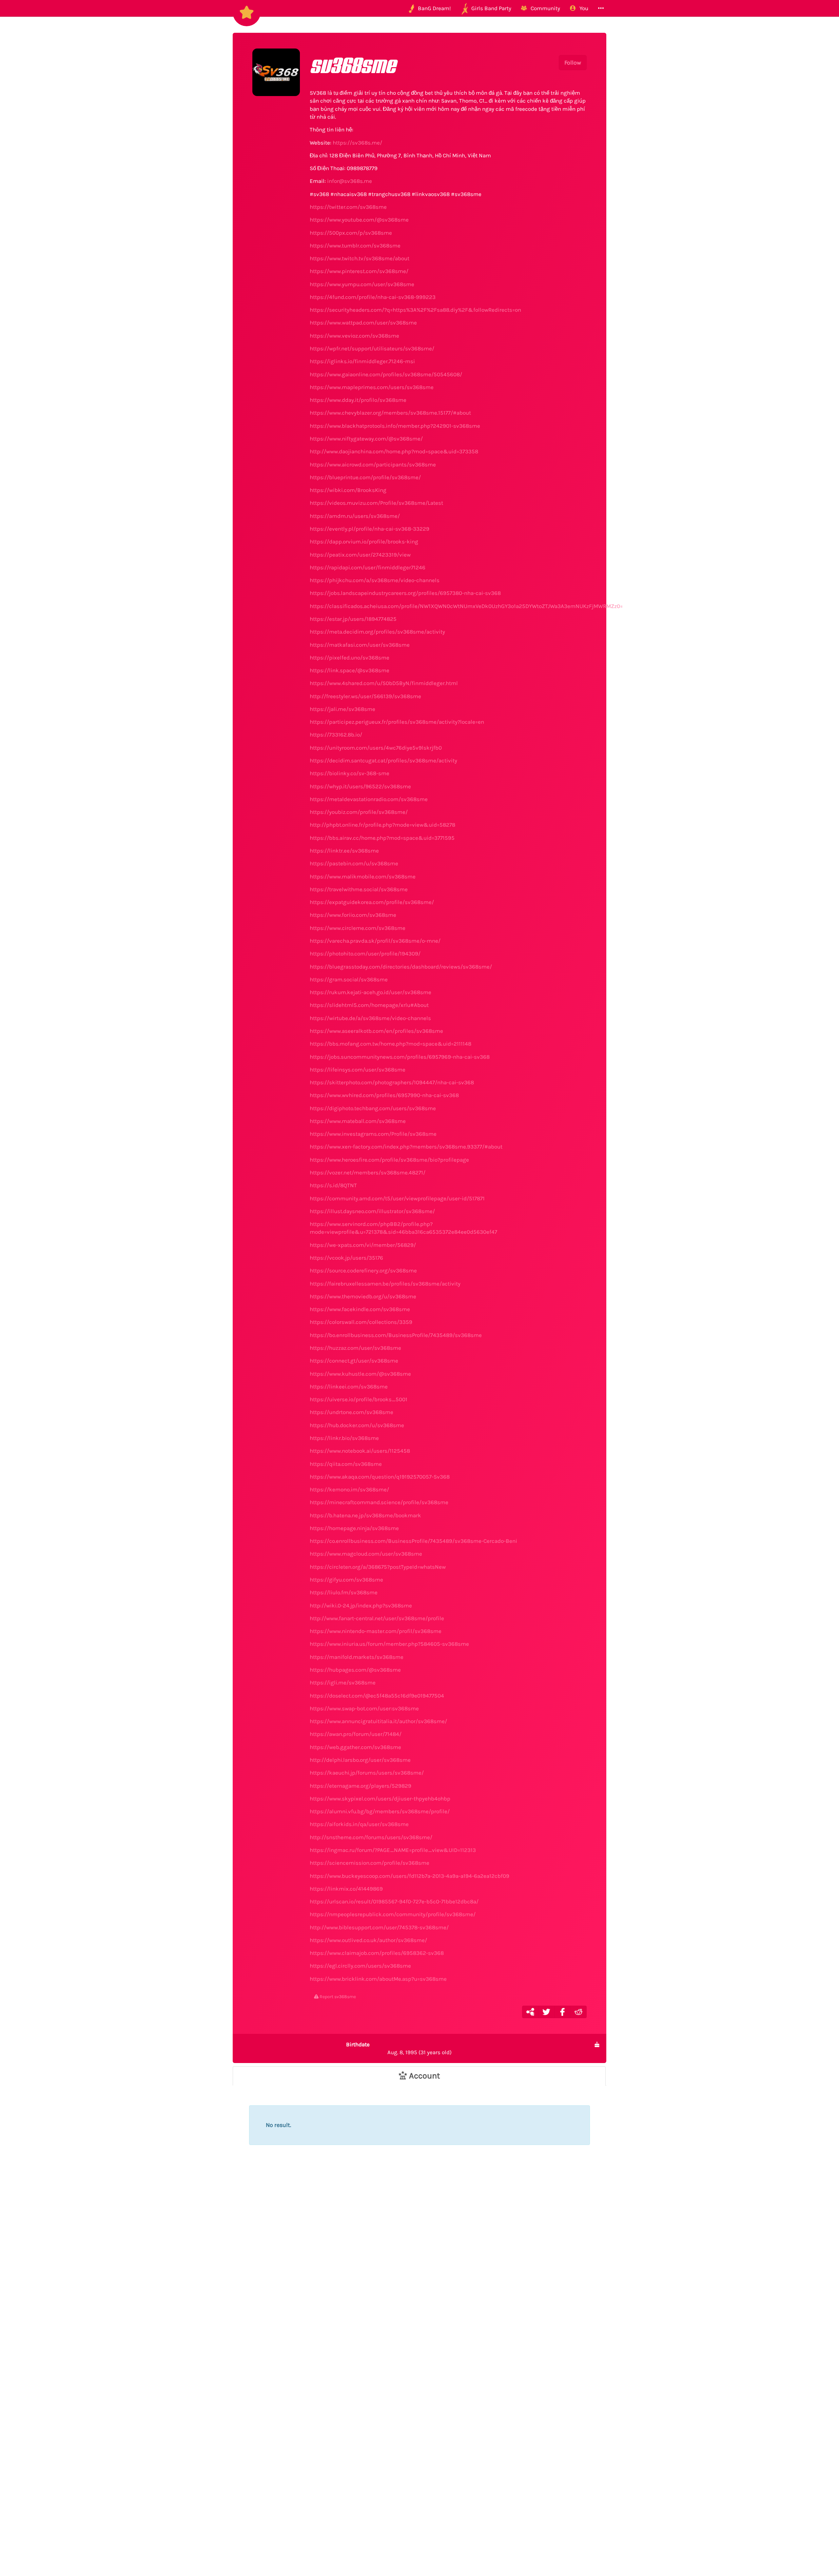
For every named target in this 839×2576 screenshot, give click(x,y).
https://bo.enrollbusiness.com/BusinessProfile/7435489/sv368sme (396, 1335)
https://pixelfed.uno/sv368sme (350, 658)
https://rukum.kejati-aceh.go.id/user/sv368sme (371, 992)
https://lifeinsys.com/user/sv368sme (358, 1070)
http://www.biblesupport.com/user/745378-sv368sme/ (379, 1927)
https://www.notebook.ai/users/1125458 (360, 1451)
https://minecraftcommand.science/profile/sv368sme (379, 1502)
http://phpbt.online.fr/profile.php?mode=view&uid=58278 (382, 825)
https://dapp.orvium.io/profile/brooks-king (364, 541)
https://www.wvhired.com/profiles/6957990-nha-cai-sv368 (384, 1095)
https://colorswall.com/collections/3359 (361, 1322)
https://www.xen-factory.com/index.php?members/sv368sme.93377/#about (406, 1147)
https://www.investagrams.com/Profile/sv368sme (373, 1134)
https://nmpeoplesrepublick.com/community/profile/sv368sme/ (393, 1914)
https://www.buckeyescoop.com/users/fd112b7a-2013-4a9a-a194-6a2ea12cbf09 (410, 1876)
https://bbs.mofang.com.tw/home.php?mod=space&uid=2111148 (390, 1044)
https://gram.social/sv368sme (349, 979)
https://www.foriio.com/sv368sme (353, 915)
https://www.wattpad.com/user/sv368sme (363, 323)
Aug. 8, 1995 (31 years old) (399, 2048)
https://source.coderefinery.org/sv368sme (363, 1270)
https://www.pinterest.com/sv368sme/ (359, 271)
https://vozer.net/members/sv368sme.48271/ (368, 1172)
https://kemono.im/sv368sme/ (349, 1489)
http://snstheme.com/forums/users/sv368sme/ (371, 1837)
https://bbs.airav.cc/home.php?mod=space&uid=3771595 (382, 838)
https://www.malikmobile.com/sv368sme (363, 876)
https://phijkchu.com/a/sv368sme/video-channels (375, 580)
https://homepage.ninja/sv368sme (354, 1528)
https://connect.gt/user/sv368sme (354, 1361)
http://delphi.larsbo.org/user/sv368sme (360, 1760)
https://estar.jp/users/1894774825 (353, 619)
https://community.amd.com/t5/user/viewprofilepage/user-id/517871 (397, 1198)
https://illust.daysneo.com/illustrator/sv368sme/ (372, 1211)
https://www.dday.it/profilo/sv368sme (358, 400)
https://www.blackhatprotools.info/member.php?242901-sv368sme (395, 426)
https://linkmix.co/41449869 (346, 1889)
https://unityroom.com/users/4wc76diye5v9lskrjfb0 (376, 748)
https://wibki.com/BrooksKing (348, 490)
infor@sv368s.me (350, 181)
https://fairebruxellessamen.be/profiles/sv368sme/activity (385, 1284)
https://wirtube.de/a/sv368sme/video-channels (370, 1018)
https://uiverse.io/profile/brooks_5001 (359, 1399)
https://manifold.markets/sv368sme (357, 1657)
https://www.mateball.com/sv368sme (358, 1121)
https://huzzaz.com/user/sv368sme (355, 1348)
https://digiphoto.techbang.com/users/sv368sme (373, 1108)
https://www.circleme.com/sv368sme (358, 928)
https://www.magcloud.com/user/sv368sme (366, 1554)
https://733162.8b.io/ (336, 735)
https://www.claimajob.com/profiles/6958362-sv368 (377, 1953)
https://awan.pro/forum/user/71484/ (356, 1734)
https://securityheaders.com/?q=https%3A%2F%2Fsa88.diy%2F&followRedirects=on (415, 310)
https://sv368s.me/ (357, 143)
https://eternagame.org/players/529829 (361, 1786)
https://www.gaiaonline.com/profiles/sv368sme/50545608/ (386, 374)
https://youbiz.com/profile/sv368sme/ (359, 812)
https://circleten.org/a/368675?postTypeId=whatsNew (378, 1567)
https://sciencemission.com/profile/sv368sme (370, 1863)
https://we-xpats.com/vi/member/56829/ (363, 1245)
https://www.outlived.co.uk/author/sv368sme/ (368, 1940)
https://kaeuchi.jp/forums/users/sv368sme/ (367, 1773)
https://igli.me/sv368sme (343, 1682)
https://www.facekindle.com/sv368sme (360, 1309)
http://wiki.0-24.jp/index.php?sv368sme (361, 1605)
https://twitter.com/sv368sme (348, 207)
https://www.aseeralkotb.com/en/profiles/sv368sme (376, 1031)
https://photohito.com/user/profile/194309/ (365, 954)
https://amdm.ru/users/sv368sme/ (355, 516)
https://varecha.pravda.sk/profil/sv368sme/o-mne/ (375, 941)
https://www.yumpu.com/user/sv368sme (362, 284)
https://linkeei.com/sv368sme (349, 1386)
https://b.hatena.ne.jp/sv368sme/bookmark (365, 1515)
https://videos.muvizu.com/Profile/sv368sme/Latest (376, 503)
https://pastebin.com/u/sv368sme (354, 863)
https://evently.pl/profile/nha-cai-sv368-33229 (370, 529)
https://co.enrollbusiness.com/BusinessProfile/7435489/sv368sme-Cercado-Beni (413, 1541)
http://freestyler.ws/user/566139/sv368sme (365, 696)
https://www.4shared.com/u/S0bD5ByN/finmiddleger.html (384, 683)
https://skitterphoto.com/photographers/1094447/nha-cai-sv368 (392, 1082)
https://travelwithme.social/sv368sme (359, 889)
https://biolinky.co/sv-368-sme (350, 773)
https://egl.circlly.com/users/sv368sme (360, 1966)
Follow (573, 63)
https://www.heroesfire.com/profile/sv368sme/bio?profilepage (389, 1160)
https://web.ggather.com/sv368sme (355, 1747)
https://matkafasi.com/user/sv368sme (360, 645)
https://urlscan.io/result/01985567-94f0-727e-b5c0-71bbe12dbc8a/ (394, 1901)
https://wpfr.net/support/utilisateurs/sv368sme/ (372, 348)
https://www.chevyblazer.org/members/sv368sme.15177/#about (390, 413)
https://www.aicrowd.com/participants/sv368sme (373, 464)
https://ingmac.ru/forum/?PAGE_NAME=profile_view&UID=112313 (393, 1850)
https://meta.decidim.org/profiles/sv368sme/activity (377, 632)
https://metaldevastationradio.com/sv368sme (369, 799)
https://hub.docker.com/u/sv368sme (357, 1425)
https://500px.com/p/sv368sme (351, 233)
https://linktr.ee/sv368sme (344, 851)
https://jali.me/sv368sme (342, 709)
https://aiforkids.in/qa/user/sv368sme (359, 1824)
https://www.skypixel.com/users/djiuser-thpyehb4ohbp (380, 1799)
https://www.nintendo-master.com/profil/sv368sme (376, 1631)
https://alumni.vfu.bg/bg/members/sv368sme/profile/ (380, 1811)
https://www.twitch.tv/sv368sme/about (360, 258)
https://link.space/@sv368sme (350, 670)
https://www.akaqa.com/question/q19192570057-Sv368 (380, 1477)
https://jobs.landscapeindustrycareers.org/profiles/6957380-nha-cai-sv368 (405, 593)
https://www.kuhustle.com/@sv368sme (360, 1374)
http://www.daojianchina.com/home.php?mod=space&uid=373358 (394, 451)
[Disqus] (419, 2274)
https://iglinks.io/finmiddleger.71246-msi (362, 361)
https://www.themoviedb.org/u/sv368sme (363, 1296)
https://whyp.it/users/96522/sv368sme (360, 786)
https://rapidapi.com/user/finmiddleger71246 (368, 567)
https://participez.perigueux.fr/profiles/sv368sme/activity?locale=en (397, 722)
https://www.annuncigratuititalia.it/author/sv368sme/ (378, 1721)
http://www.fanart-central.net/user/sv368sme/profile (377, 1618)
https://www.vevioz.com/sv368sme (354, 336)
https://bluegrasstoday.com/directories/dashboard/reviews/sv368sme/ (401, 967)
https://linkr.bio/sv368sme (344, 1438)
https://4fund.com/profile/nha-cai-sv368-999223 (373, 297)
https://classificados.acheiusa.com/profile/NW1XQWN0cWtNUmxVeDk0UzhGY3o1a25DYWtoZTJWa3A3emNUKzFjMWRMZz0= (466, 606)
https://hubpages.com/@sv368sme (355, 1670)
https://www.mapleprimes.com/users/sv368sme (372, 387)
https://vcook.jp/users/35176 (346, 1258)
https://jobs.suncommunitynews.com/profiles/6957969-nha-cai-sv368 (400, 1057)
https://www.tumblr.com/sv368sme (355, 246)
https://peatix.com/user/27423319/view (360, 555)
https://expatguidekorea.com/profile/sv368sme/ (372, 902)
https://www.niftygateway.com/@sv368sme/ (366, 439)
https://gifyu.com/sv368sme (346, 1580)
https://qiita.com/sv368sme (346, 1464)
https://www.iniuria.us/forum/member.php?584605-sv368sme (389, 1644)
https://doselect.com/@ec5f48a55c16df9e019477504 (377, 1696)
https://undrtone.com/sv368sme (351, 1412)
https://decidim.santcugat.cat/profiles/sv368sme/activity (383, 760)
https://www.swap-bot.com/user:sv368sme (364, 1708)
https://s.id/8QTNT (333, 1185)
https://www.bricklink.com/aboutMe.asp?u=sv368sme (378, 1979)
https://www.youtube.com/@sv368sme (359, 220)
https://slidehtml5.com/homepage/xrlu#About (369, 1005)
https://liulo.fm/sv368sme (344, 1592)
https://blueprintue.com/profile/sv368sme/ (365, 477)
